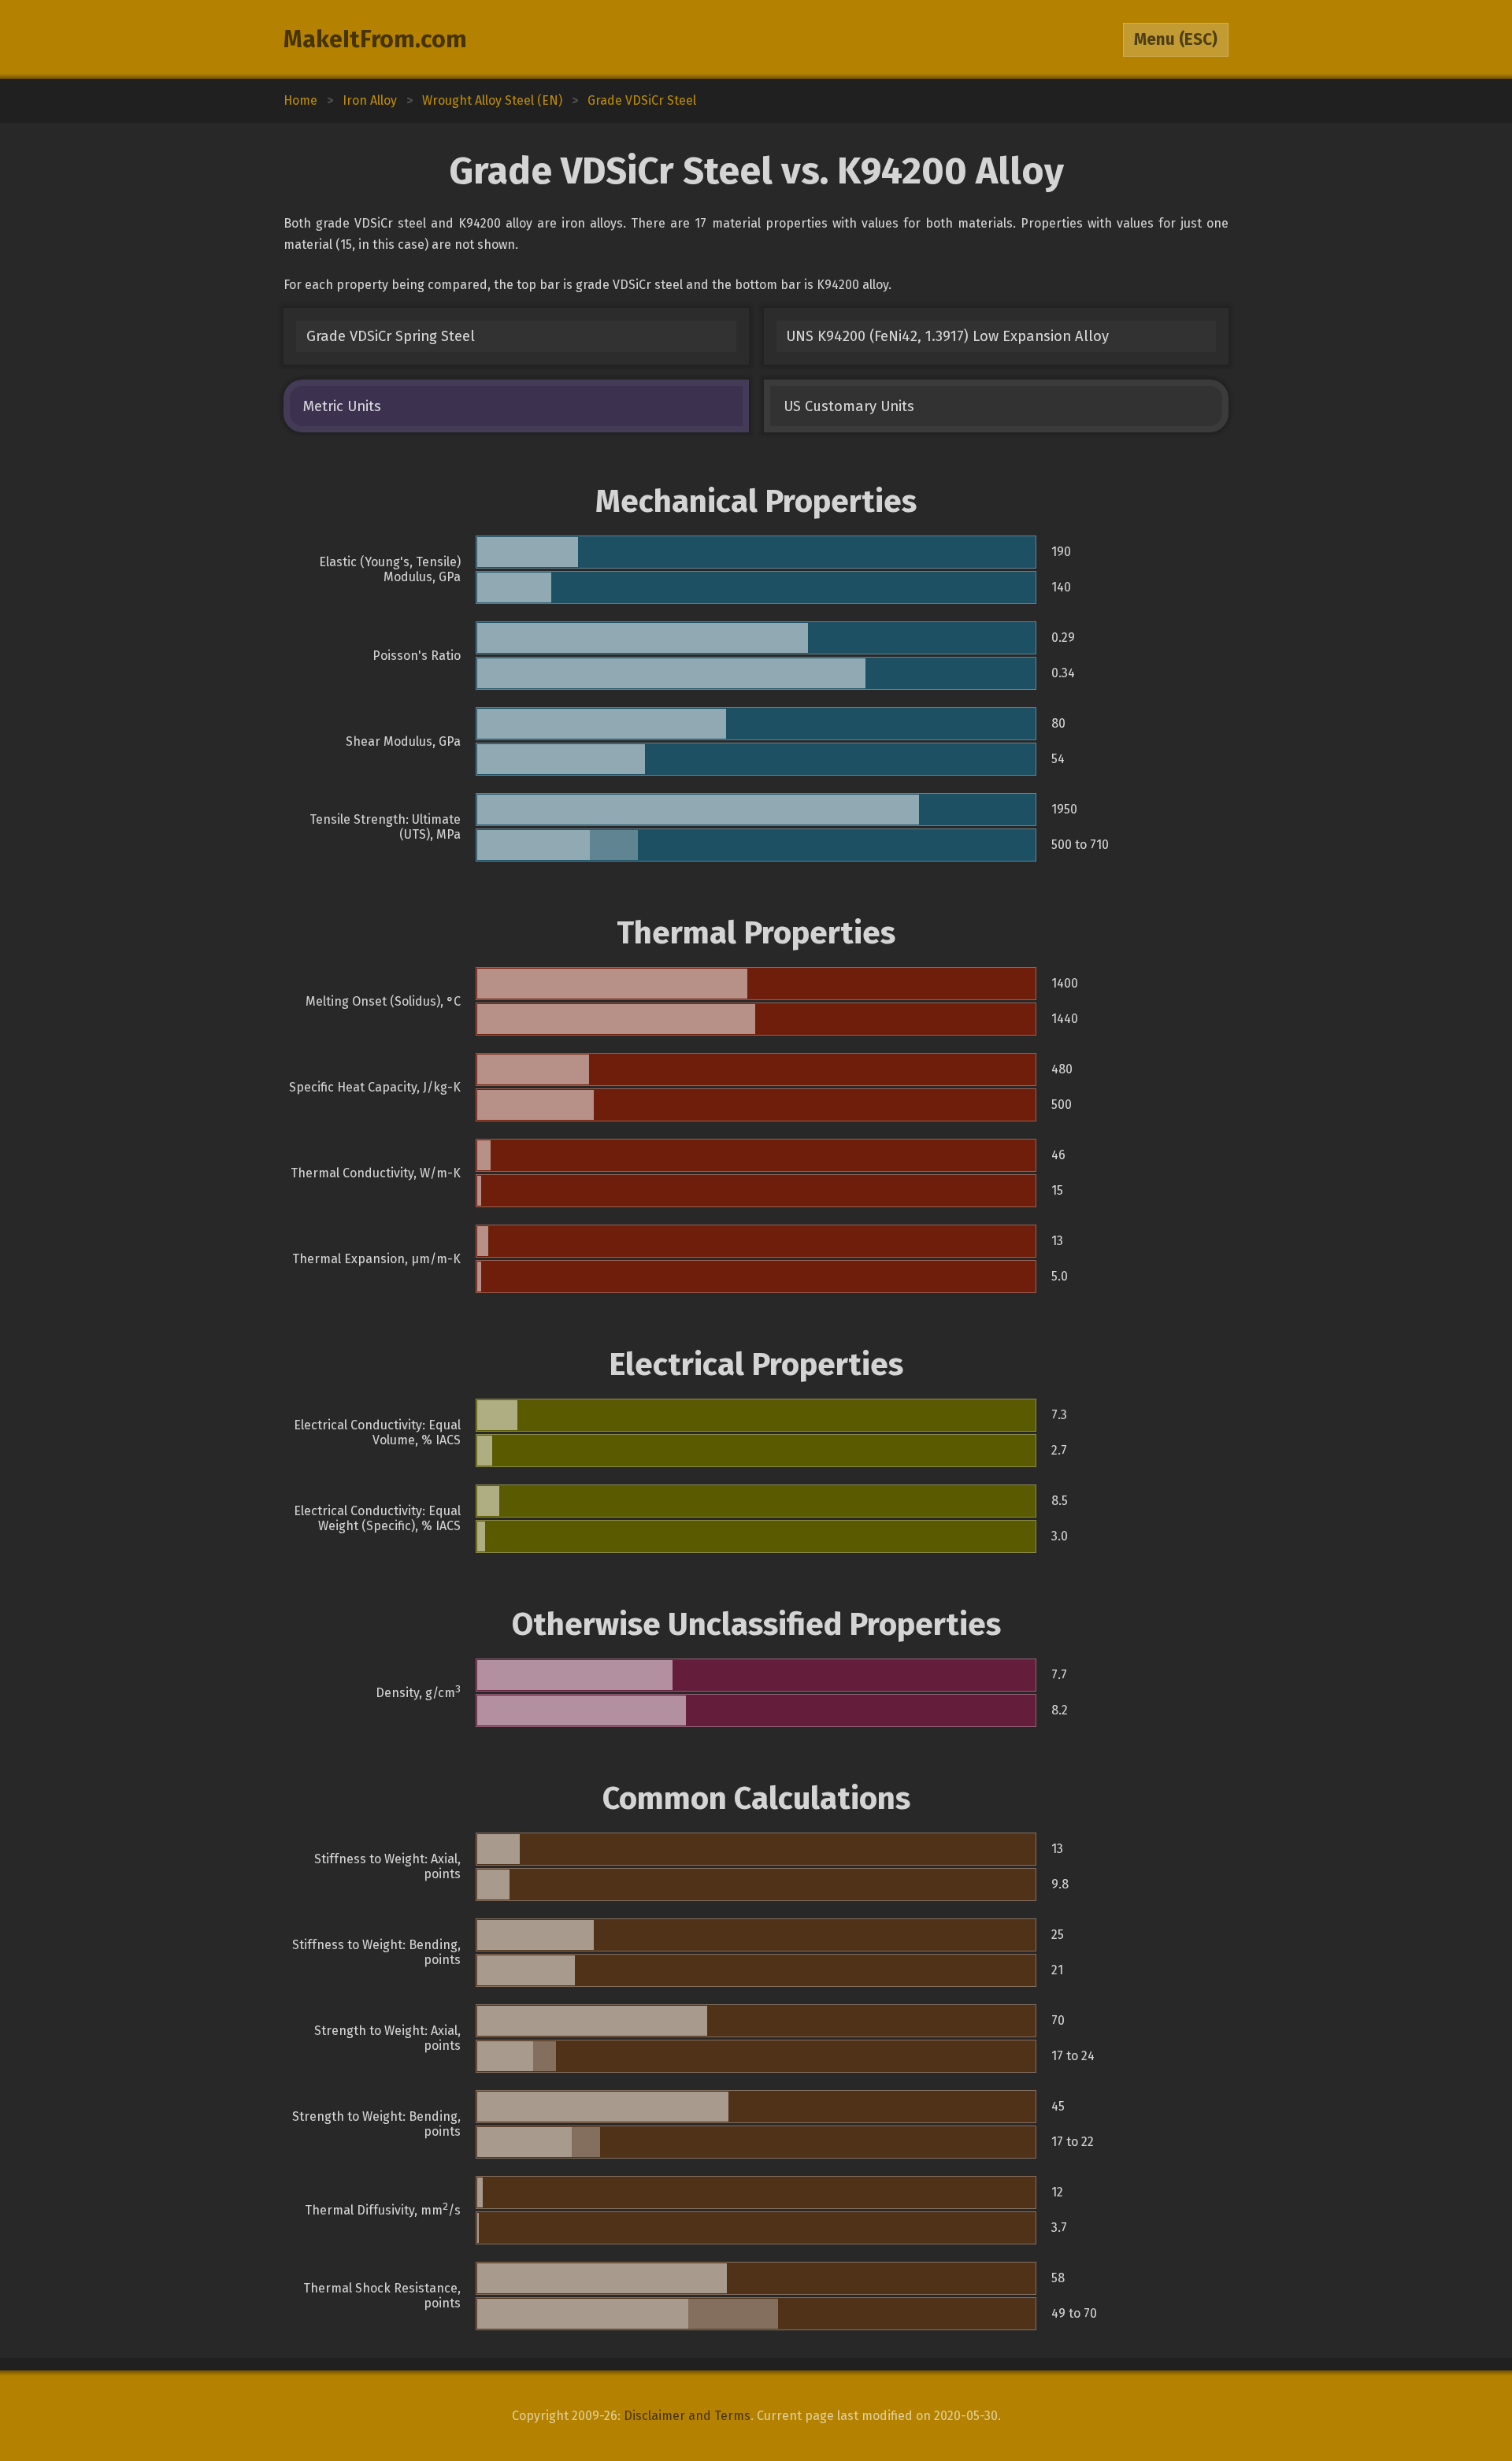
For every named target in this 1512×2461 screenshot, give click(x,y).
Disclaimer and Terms (687, 2416)
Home (300, 100)
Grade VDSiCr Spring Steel (391, 336)
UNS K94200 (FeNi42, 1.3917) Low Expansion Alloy (947, 336)
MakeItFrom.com (375, 39)
